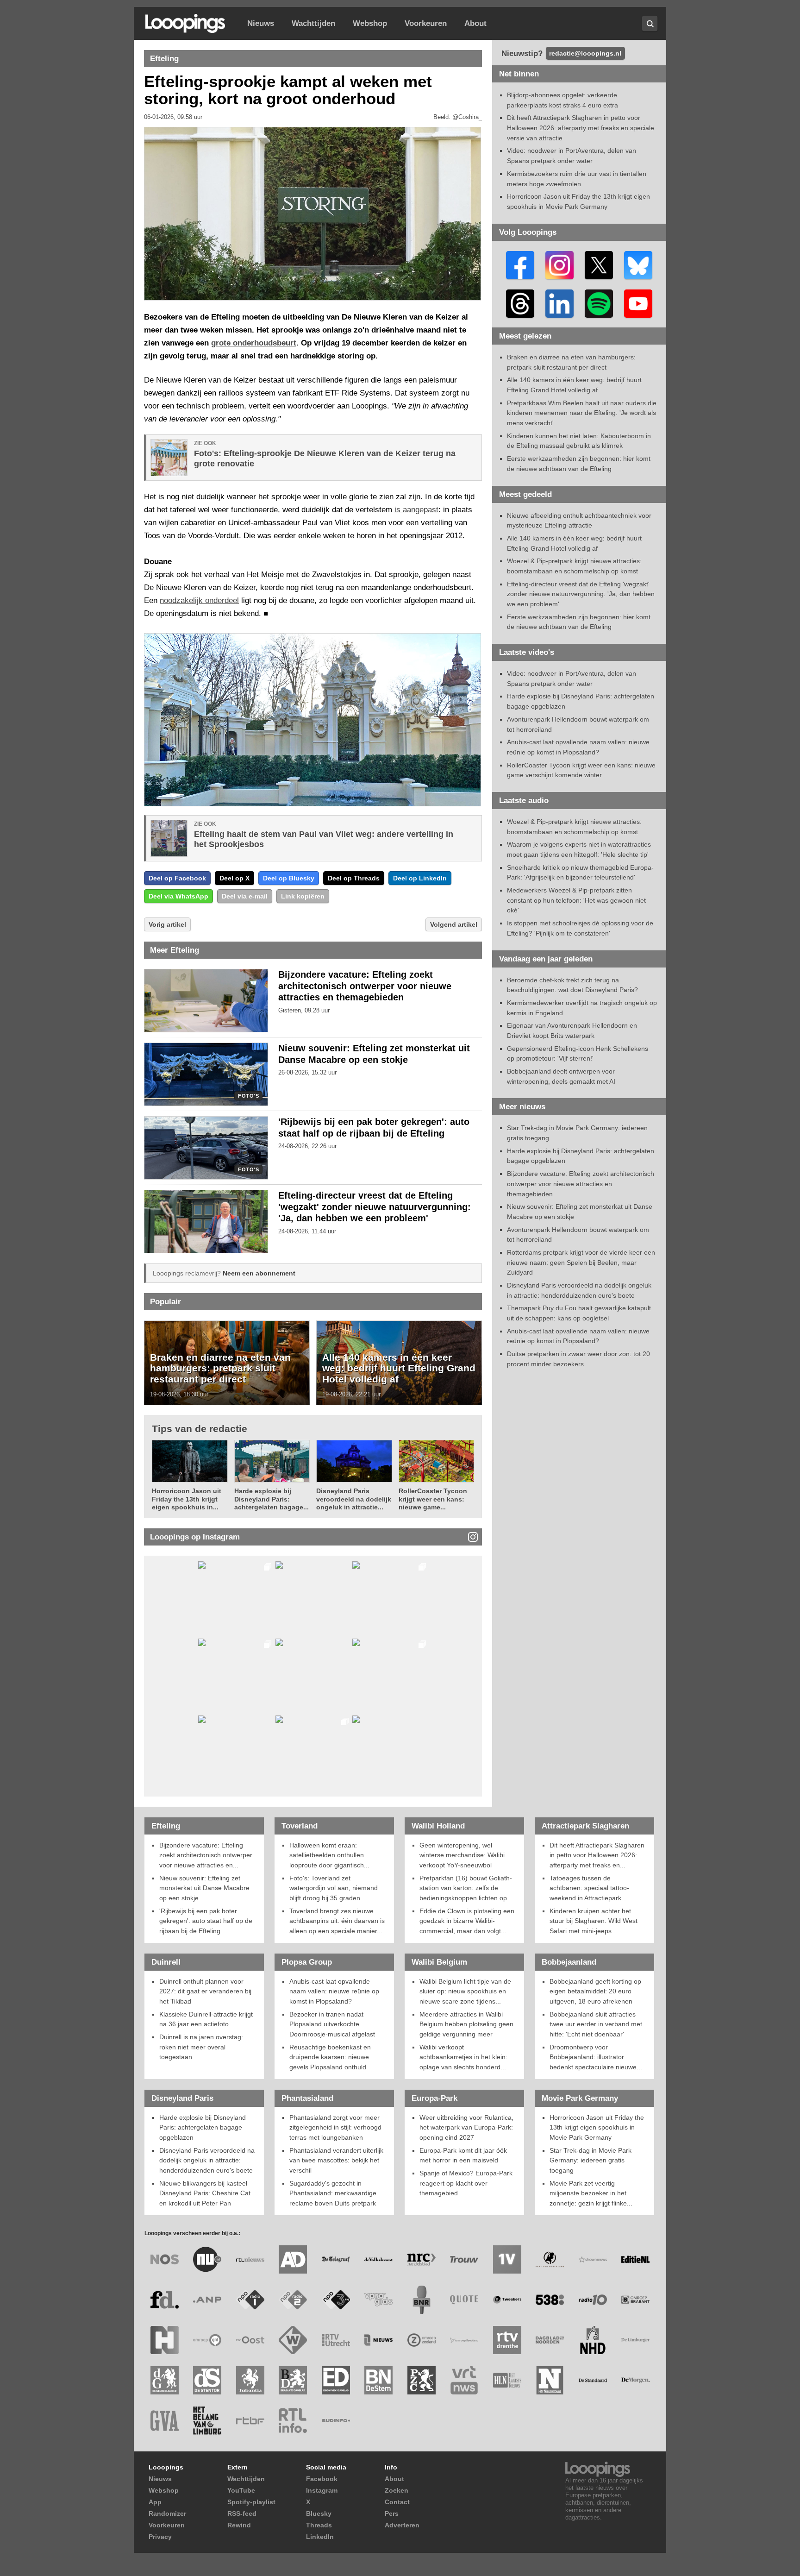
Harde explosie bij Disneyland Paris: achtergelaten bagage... (272, 1499)
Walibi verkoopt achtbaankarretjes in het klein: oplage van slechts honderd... (463, 2057)
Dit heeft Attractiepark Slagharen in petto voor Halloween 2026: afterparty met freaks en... (597, 1855)
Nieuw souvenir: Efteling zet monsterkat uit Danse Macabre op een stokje (204, 1888)
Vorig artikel (167, 924)
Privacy (160, 2537)
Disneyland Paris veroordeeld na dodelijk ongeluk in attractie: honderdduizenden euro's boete (207, 2160)
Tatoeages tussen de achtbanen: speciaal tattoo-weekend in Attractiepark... (589, 1888)
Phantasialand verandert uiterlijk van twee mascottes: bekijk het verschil (336, 2160)
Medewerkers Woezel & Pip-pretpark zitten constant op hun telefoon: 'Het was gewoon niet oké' (576, 900)
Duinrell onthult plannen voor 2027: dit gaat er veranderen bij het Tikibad (205, 1991)
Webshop (370, 23)
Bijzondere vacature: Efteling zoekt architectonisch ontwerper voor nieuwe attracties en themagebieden (365, 986)
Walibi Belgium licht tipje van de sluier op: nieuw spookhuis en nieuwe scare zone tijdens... (465, 1991)
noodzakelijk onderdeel (199, 600)
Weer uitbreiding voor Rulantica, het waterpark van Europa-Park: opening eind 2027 (466, 2127)
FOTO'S (248, 1096)
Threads (319, 2525)
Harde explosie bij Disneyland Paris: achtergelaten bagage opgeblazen (203, 2127)
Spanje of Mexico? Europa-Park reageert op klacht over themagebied (466, 2183)
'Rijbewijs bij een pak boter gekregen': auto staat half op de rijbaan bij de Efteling (206, 1921)
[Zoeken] (650, 23)
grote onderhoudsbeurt (254, 343)
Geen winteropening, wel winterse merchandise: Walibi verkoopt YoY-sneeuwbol (462, 1855)
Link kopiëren (303, 896)
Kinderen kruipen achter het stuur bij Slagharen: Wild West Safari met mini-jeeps (594, 1921)
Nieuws (261, 23)
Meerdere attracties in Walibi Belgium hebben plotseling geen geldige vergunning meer (466, 2024)
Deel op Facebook (177, 878)
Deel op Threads (354, 878)
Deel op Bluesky (289, 878)
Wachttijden (313, 23)
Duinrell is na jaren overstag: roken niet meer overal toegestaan (201, 2047)
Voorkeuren (426, 23)
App (155, 2502)
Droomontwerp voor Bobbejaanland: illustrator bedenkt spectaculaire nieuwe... (596, 2057)
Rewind (239, 2525)
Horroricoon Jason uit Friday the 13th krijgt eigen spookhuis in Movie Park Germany (597, 2127)
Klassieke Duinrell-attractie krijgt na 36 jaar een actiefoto (206, 2019)
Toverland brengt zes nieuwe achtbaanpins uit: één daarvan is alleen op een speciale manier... (337, 1921)
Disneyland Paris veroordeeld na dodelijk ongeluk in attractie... (354, 1499)
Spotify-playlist (251, 2502)
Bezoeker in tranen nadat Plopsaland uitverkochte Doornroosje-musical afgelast (332, 2024)
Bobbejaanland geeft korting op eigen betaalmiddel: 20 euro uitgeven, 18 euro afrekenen (595, 1991)
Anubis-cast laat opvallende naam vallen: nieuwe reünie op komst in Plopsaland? (334, 1991)
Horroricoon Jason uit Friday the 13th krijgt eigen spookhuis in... (187, 1499)
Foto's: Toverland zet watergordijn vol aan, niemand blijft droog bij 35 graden (334, 1888)
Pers (392, 2513)
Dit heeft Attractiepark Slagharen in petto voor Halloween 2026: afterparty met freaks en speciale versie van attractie (581, 128)
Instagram (322, 2490)
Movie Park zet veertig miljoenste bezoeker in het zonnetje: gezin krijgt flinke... (591, 2193)
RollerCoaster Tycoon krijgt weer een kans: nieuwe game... (433, 1499)
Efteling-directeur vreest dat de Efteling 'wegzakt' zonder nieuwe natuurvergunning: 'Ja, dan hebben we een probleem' (375, 1207)
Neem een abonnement (259, 1273)
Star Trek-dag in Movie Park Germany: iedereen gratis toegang (591, 2160)
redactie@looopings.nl (585, 53)
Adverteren (402, 2525)
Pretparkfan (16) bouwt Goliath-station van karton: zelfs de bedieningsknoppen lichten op (466, 1888)
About (475, 23)
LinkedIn (320, 2537)
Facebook (322, 2479)
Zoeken (397, 2490)
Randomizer (167, 2513)
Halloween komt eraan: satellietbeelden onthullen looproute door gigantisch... (329, 1855)
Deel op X (234, 878)
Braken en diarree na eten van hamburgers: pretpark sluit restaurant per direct (220, 1368)
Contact (397, 2502)
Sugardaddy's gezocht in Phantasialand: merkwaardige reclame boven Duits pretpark (333, 2193)
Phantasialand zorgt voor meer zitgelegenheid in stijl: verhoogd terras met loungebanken (335, 2127)
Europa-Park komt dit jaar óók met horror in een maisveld (463, 2155)
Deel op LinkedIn (420, 878)
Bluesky (319, 2513)
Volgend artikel (454, 924)
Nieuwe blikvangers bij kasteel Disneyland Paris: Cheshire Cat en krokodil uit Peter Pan (205, 2193)
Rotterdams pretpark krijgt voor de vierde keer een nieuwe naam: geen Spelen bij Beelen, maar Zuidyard (581, 1262)
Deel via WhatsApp (178, 896)
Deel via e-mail (245, 896)
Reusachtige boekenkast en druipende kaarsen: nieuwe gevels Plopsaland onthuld (330, 2057)
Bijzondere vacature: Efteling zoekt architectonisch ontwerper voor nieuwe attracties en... (206, 1855)
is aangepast (416, 510)
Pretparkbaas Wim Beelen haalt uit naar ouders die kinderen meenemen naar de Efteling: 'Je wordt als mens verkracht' (582, 413)
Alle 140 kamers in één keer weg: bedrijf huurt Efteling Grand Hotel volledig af (399, 1368)
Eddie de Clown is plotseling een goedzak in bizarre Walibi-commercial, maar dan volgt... (467, 1921)
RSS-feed (242, 2513)
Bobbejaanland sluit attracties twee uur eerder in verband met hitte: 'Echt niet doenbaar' (596, 2024)
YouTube (241, 2490)
